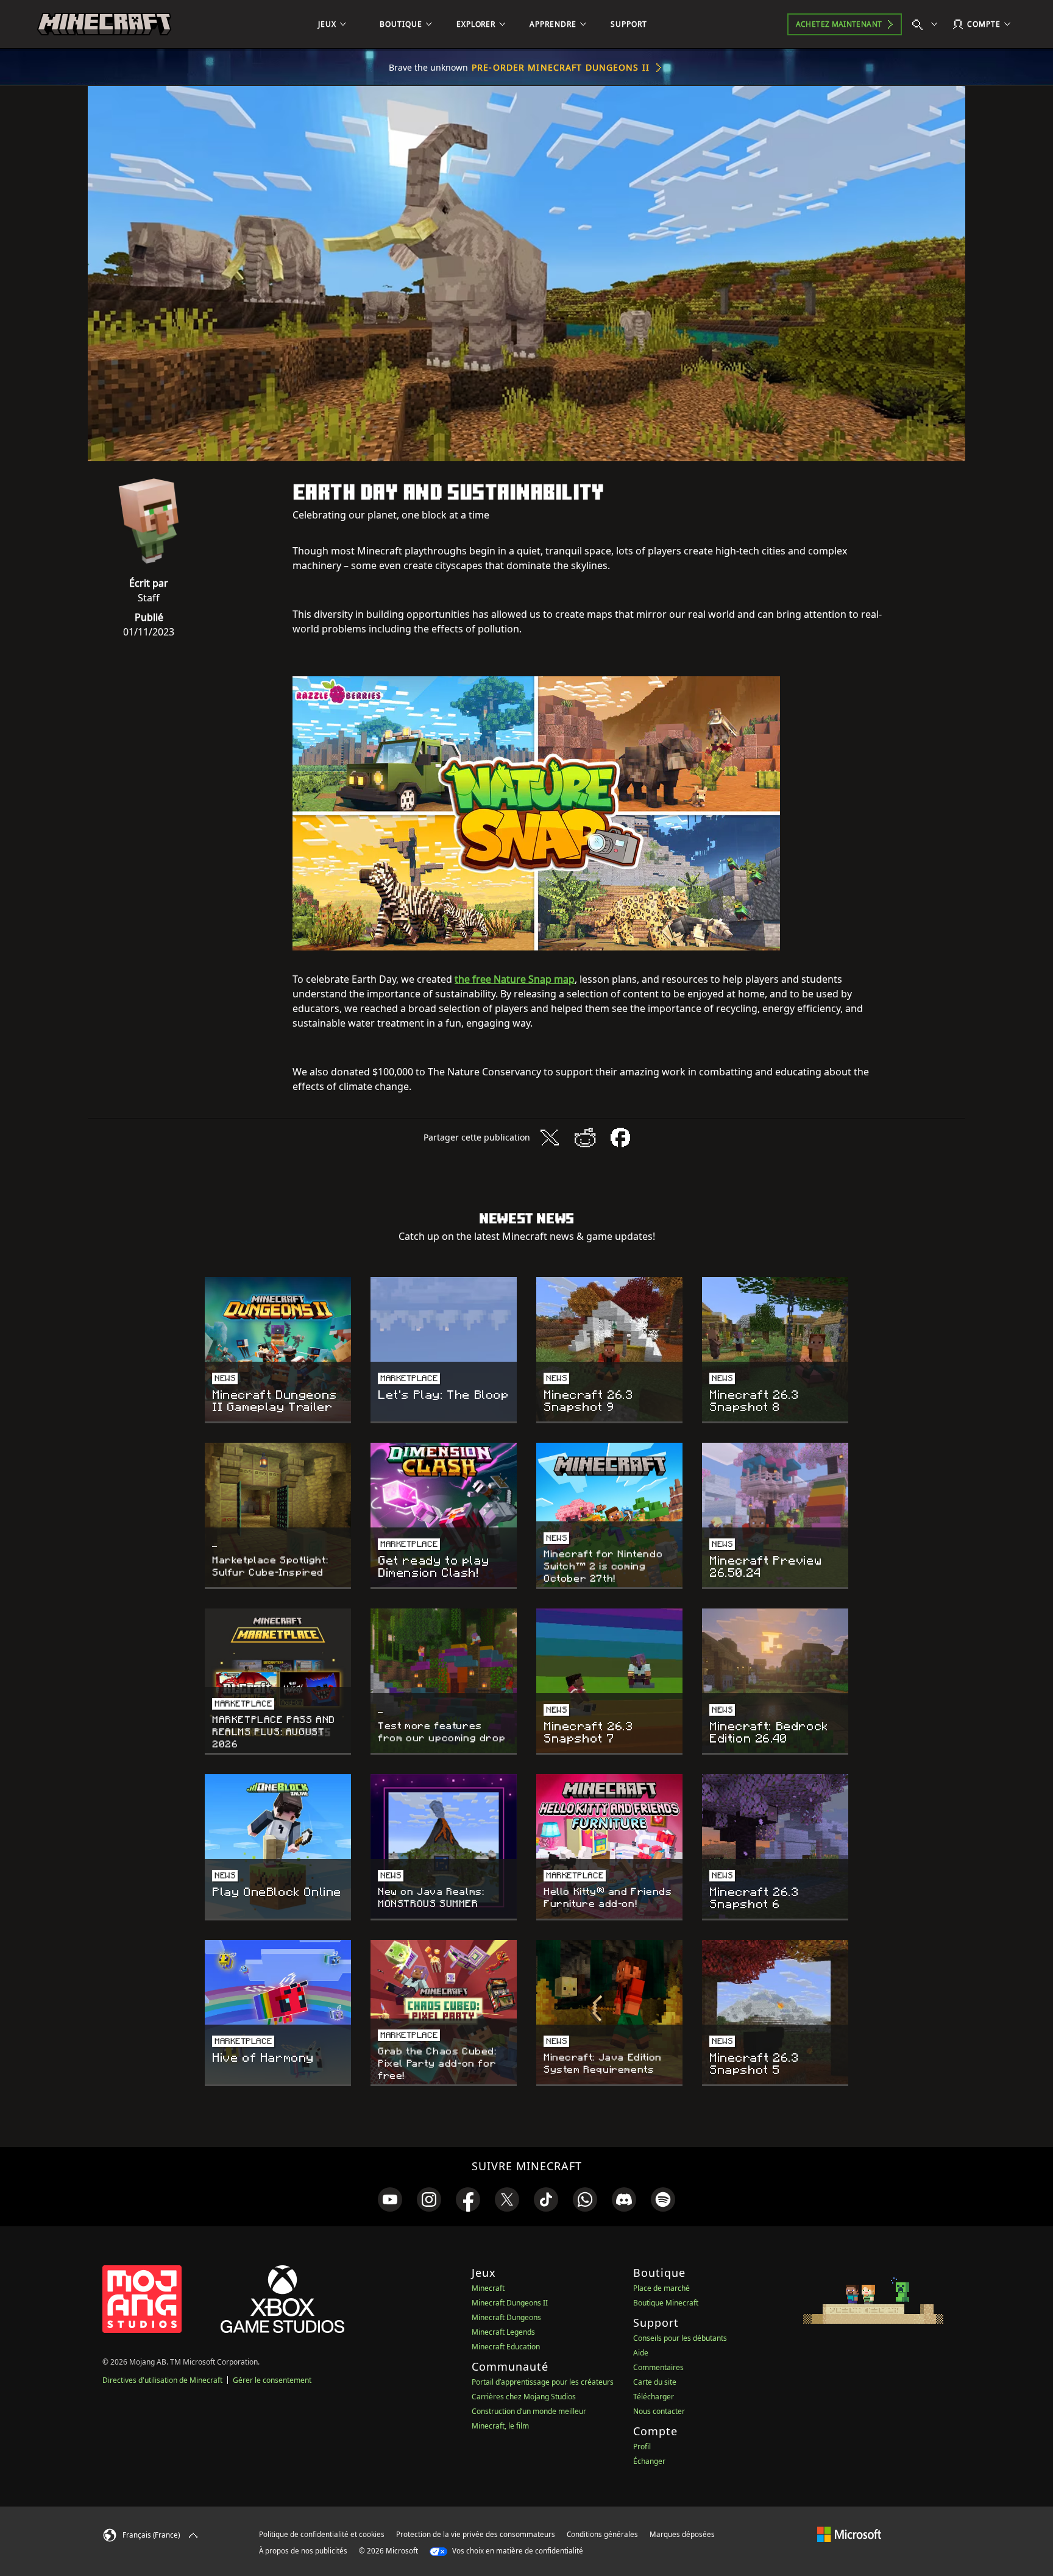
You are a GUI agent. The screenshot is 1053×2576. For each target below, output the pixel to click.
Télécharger (654, 2397)
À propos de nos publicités (303, 2551)
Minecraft (488, 2288)
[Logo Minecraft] (104, 24)
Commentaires (658, 2367)
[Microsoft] (849, 2534)
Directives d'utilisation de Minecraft (162, 2380)
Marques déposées (682, 2534)
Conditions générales (602, 2534)
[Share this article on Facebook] (620, 1138)
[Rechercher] (927, 24)
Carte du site (655, 2382)
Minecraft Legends (503, 2332)
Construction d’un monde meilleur (529, 2411)
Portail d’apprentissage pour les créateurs (543, 2382)
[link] (390, 2199)
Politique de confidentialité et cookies (322, 2534)
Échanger (649, 2461)
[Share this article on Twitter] (550, 1138)
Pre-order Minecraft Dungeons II (561, 67)
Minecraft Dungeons (506, 2317)
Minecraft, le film (500, 2426)
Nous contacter (659, 2411)
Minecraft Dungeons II (510, 2303)
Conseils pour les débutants (680, 2338)
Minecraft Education (506, 2347)
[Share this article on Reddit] (585, 1138)
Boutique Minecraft (666, 2303)
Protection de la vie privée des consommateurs (476, 2534)
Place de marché (661, 2288)
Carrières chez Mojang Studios (524, 2397)
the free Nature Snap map (515, 979)
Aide (641, 2353)
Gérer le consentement (272, 2380)
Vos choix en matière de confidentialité (517, 2551)
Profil (642, 2447)
